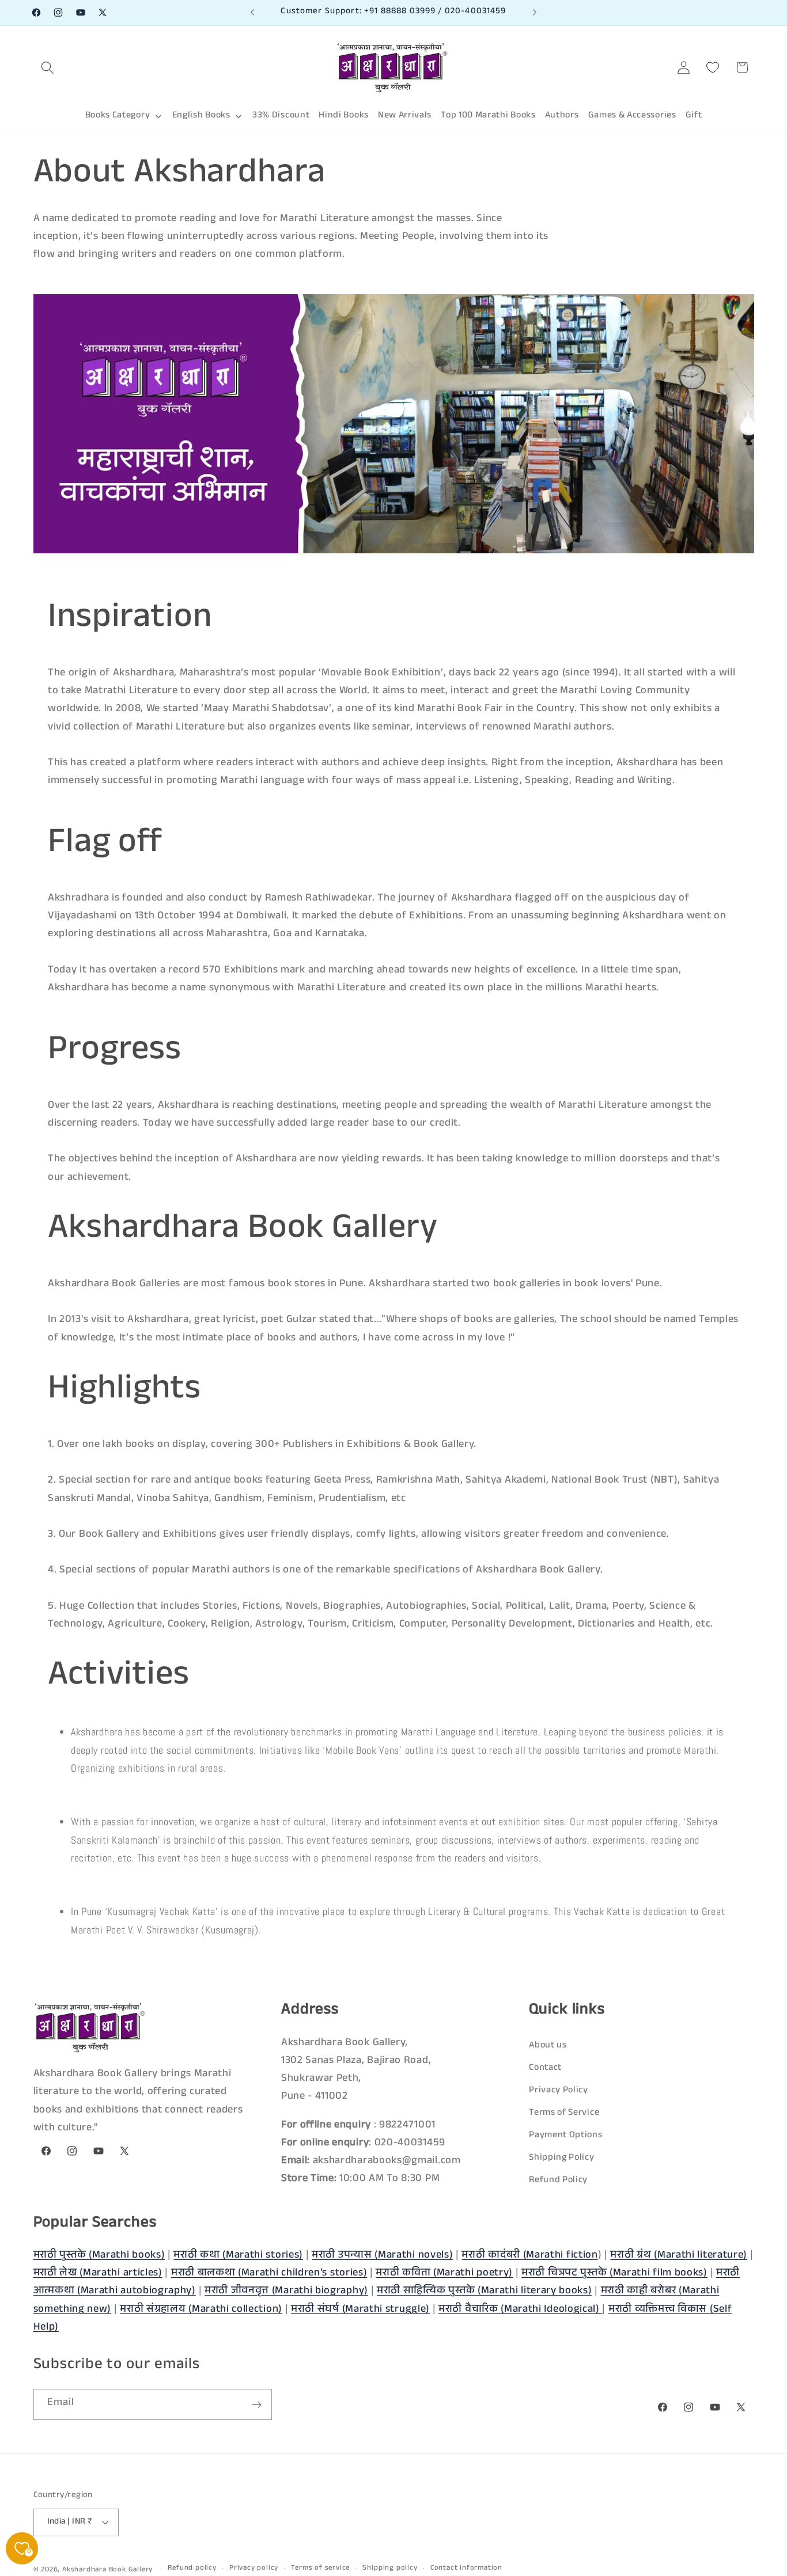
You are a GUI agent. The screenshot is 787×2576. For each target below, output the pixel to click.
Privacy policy (254, 2569)
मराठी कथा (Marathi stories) (238, 2256)
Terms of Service (564, 2113)
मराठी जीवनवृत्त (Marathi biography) (286, 2292)
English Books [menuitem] (201, 116)
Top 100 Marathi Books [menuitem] (488, 116)
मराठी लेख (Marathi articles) (98, 2274)
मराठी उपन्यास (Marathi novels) (382, 2256)
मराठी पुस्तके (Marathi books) (99, 2256)
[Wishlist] (713, 68)
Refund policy (192, 2569)
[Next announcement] (535, 13)
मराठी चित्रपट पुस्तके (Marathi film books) (614, 2274)
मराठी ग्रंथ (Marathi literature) (679, 2256)
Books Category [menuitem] (118, 116)
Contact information (466, 2569)
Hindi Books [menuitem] (344, 116)
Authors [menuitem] (562, 116)
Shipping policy (390, 2569)
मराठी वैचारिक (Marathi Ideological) (520, 2309)
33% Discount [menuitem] (281, 116)
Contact (545, 2068)
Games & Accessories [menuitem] (632, 116)
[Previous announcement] (252, 13)
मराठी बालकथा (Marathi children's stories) (269, 2274)
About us (548, 2045)
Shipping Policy (561, 2158)
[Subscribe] (257, 2405)
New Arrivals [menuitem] (405, 116)
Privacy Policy (559, 2090)
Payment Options (565, 2135)
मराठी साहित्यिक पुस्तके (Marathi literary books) (485, 2292)
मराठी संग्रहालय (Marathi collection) (201, 2309)
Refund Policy (558, 2181)
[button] (48, 68)
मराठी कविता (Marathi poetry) (444, 2274)
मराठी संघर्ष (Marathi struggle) (360, 2309)
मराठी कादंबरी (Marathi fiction (529, 2256)
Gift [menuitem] (694, 116)
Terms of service (320, 2569)
